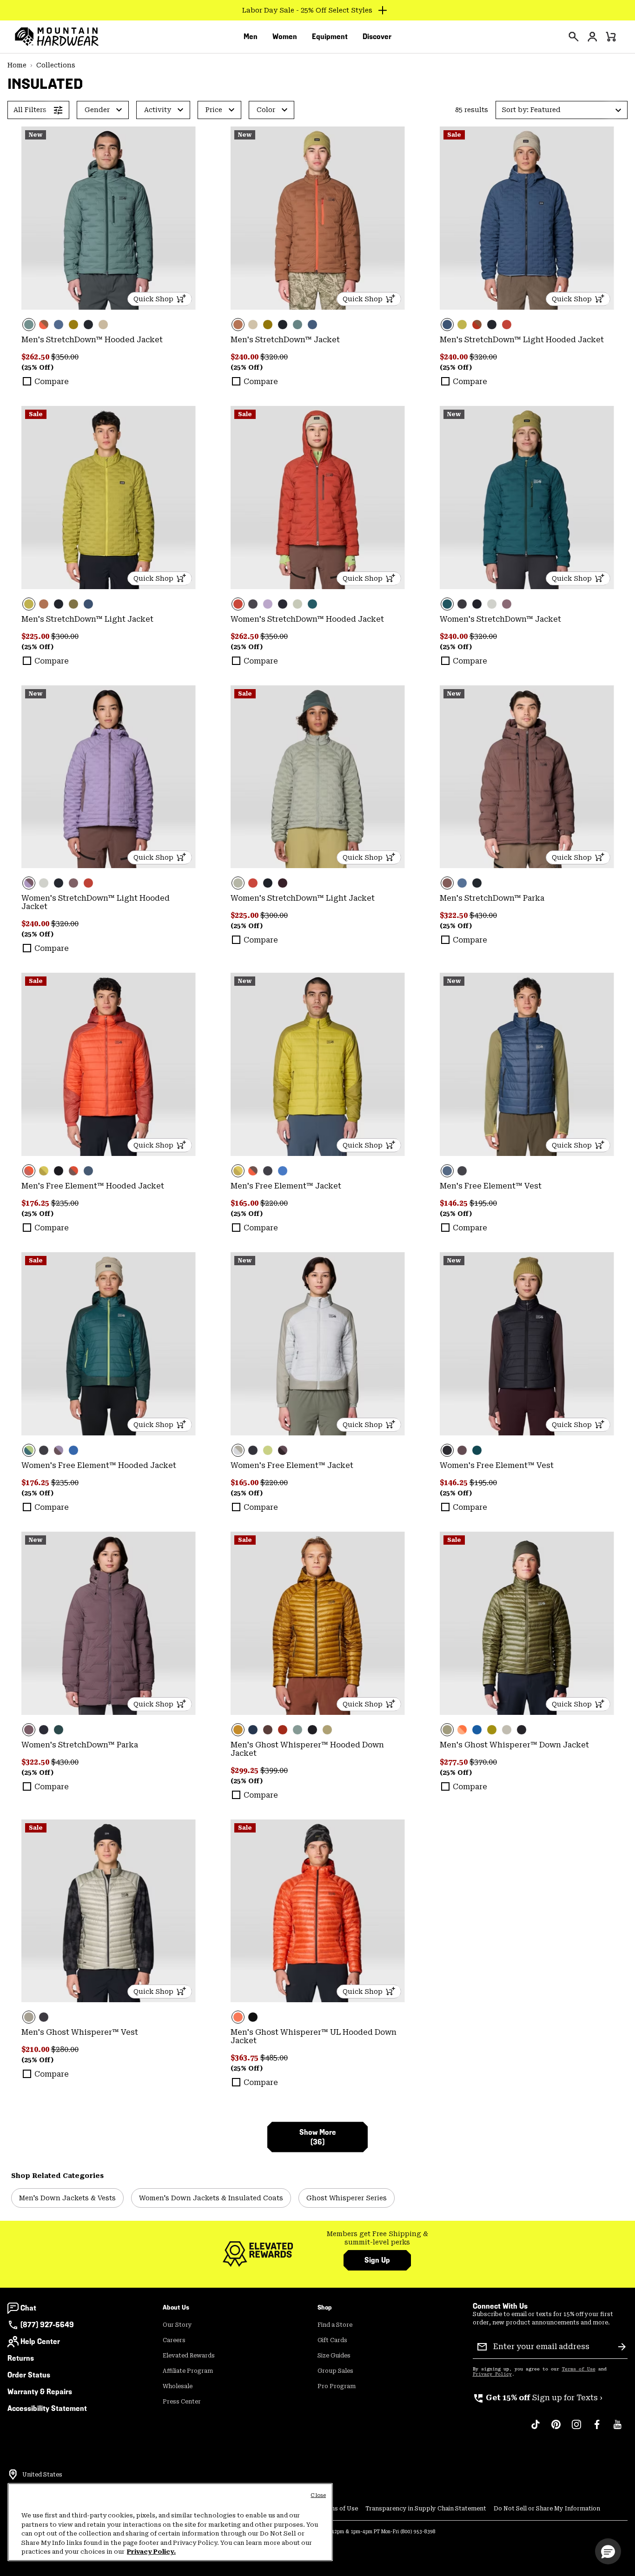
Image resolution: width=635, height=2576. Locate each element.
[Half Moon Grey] (507, 1730)
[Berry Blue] (283, 1171)
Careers (174, 2340)
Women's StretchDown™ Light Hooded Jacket (96, 902)
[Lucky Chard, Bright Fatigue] (44, 1171)
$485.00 (274, 2058)
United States (42, 2475)
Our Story (177, 2325)
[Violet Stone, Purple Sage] (109, 777)
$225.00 (36, 636)
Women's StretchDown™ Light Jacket (303, 898)
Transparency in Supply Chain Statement (426, 2509)
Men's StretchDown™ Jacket (285, 340)
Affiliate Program (188, 2371)
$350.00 (65, 357)
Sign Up (377, 2260)
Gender (97, 110)
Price (214, 110)
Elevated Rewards (189, 2356)
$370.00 (483, 1762)
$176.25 (36, 1203)
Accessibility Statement (47, 2408)
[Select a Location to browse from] (13, 2475)
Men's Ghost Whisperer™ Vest (80, 2032)
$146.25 (455, 1203)
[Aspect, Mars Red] (109, 1064)
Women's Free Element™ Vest (497, 1465)
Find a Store (335, 2325)
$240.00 (245, 357)
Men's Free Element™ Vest (491, 1186)
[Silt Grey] (298, 604)
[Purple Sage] (507, 604)
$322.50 (455, 915)
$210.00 (36, 2049)
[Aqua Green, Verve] (109, 1344)
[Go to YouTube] (617, 2429)
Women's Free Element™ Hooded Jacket (99, 1465)
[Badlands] (103, 325)
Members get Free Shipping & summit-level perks (377, 2238)
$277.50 (455, 1762)
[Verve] (59, 1730)
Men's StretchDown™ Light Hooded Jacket (522, 340)
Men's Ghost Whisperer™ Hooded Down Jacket (307, 1749)
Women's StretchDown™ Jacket (500, 619)
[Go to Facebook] (597, 2429)
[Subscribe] (622, 2347)
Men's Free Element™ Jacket (286, 1186)
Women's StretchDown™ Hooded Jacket (307, 619)
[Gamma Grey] (492, 604)
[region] (170, 2522)
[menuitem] (251, 37)
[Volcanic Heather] (253, 604)
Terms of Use (579, 2369)
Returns (21, 2358)
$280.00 (65, 2049)
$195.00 (483, 1203)
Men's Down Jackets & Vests (67, 2198)
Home (17, 65)
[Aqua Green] (312, 604)
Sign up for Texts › (538, 2398)
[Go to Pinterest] (556, 2429)
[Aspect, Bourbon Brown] (462, 1730)
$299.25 (245, 1770)
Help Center (40, 2341)
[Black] (88, 325)
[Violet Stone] (268, 604)
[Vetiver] (73, 325)
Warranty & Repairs (40, 2392)
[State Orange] (318, 1911)
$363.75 (245, 2058)
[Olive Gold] (318, 1623)
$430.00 (483, 915)
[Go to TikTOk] (536, 2429)
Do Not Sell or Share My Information (547, 2509)
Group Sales (335, 2371)
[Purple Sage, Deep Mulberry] (283, 1450)
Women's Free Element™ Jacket (292, 1465)
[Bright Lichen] (268, 1450)
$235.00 (65, 1203)
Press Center (182, 2402)
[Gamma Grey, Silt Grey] (318, 1344)
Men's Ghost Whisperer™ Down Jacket (514, 1745)
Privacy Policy (492, 2374)
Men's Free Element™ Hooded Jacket (93, 1186)
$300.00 (65, 636)
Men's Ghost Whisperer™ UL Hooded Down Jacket (314, 2036)
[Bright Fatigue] (462, 325)
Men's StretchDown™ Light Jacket (87, 619)
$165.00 (245, 1203)
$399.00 (274, 1770)
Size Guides (334, 2356)
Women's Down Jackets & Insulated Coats (211, 2198)
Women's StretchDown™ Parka (80, 1745)
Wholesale (178, 2386)
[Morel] (44, 325)
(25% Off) (37, 367)
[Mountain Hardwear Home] (57, 37)
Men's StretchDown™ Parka (492, 898)
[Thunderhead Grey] (109, 218)
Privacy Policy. (151, 2552)
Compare (52, 382)
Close (318, 2495)
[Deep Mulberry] (283, 883)
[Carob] (527, 777)
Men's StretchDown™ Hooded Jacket (92, 340)
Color (266, 110)
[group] (377, 2238)
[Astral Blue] (59, 325)
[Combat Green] (73, 604)
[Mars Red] (507, 325)
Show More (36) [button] (318, 2137)
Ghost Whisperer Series (347, 2198)
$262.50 (36, 357)
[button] (562, 110)
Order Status (29, 2375)
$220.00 (274, 1203)
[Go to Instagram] (576, 2429)
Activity (158, 110)
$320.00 (274, 357)
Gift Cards (332, 2340)
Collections (56, 65)
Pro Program (337, 2386)
